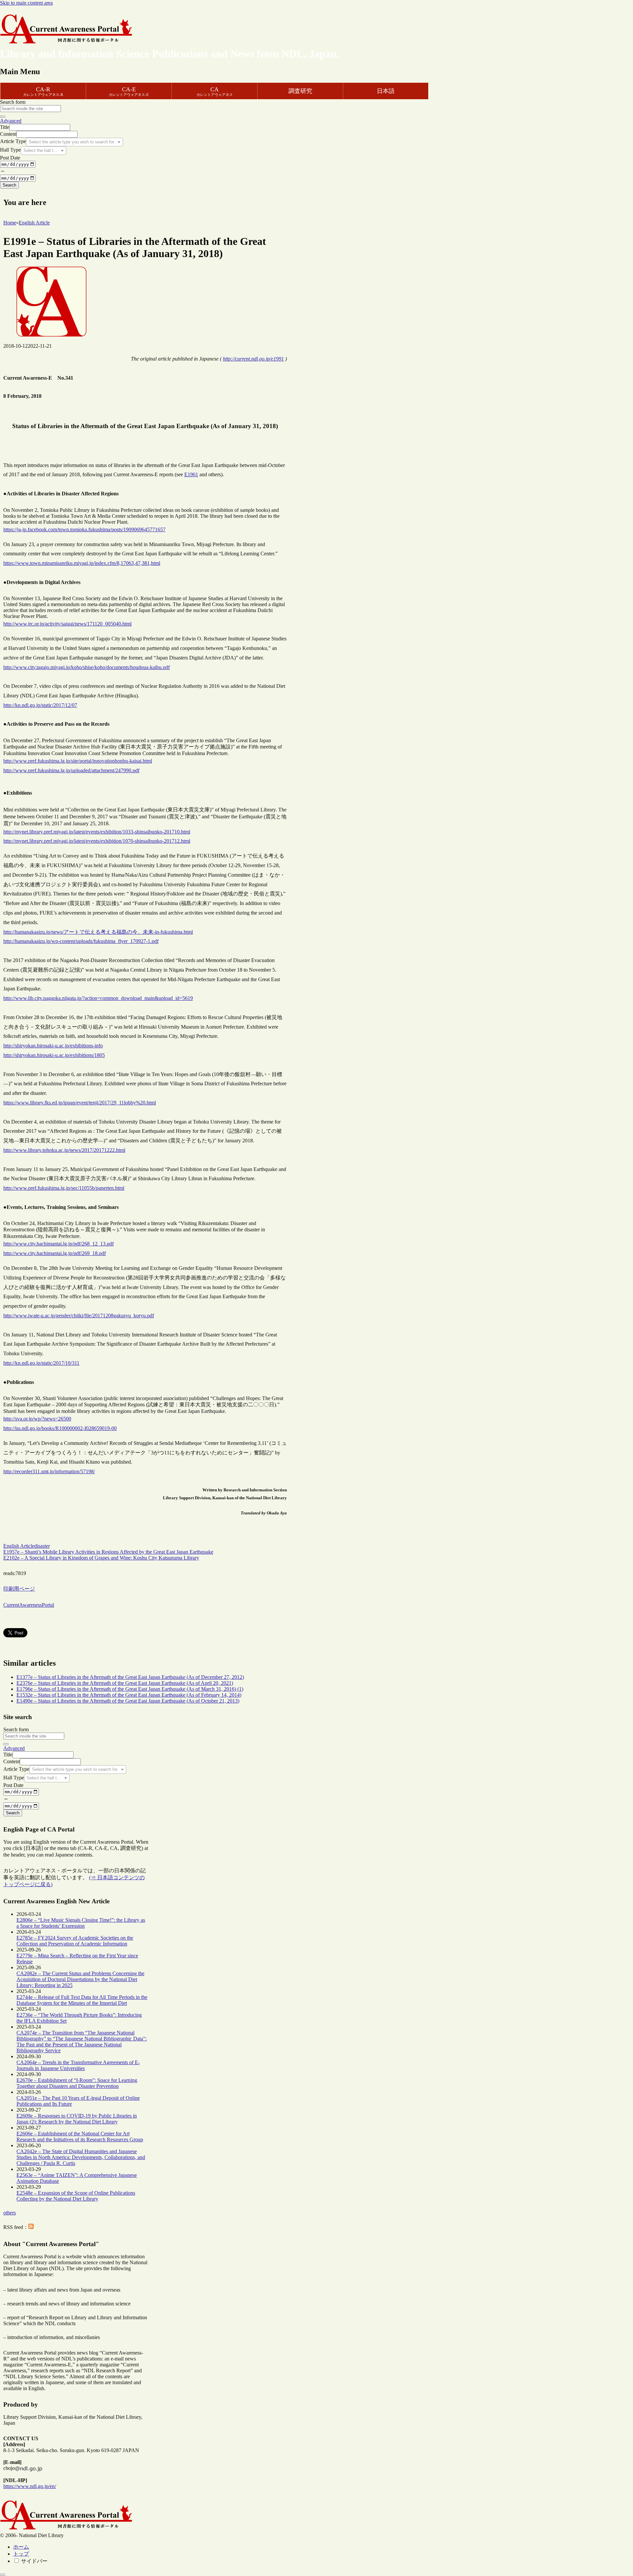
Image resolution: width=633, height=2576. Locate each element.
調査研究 (300, 91)
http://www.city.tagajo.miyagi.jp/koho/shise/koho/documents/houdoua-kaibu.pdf (87, 667)
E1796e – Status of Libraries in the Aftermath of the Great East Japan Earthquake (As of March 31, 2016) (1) (130, 1689)
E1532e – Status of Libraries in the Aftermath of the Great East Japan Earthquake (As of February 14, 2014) (129, 1695)
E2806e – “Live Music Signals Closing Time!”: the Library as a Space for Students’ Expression (81, 1923)
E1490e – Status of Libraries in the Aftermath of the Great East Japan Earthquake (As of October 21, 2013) (128, 1701)
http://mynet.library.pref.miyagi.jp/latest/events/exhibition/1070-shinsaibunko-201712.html (97, 841)
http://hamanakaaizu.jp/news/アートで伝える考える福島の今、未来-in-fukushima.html (98, 932)
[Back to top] (3, 2575)
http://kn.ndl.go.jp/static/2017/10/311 (41, 1363)
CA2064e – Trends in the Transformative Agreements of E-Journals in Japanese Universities (78, 2065)
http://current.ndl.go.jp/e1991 (253, 359)
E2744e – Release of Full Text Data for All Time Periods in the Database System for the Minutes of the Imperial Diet (82, 2000)
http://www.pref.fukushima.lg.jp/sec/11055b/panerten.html (64, 1188)
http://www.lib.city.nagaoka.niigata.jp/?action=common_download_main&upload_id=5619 (98, 998)
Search (9, 185)
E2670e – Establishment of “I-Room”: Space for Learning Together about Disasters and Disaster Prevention (77, 2083)
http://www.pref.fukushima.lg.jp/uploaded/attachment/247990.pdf (71, 770)
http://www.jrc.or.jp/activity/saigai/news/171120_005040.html (67, 624)
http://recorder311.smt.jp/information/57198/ (49, 1471)
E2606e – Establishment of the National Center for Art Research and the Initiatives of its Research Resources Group (80, 2137)
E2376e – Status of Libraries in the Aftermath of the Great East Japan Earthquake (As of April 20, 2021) (125, 1683)
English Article (19, 1546)
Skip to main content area (26, 3)
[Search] (3, 117)
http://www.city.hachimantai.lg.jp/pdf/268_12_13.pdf (59, 1244)
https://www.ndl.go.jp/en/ (30, 2486)
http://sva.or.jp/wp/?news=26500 (37, 1419)
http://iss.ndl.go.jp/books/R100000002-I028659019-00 (60, 1428)
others (10, 2213)
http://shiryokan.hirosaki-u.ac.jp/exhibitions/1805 (54, 1055)
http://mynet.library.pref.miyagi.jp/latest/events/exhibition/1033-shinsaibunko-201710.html (97, 832)
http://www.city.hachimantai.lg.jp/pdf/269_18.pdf (55, 1253)
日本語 (386, 91)
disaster (42, 1546)
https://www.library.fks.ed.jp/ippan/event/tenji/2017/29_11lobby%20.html (80, 1103)
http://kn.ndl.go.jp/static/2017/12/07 (40, 705)
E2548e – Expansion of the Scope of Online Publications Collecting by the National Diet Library (76, 2196)
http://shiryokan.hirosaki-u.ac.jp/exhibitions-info (53, 1046)
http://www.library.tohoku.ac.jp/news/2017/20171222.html (64, 1150)
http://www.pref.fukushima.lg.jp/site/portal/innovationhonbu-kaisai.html (78, 761)
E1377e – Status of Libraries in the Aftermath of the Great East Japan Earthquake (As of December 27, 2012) (130, 1677)
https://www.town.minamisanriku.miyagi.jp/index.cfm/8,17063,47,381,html (82, 563)
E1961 (191, 474)
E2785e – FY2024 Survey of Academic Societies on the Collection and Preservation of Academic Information (75, 1941)
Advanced (11, 121)
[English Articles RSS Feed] (31, 2227)
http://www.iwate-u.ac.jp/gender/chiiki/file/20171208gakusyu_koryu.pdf (79, 1316)
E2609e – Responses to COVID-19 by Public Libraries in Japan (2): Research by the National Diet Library (77, 2119)
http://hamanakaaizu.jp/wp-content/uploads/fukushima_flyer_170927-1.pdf (81, 941)
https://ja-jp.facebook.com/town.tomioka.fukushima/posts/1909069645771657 (84, 529)
